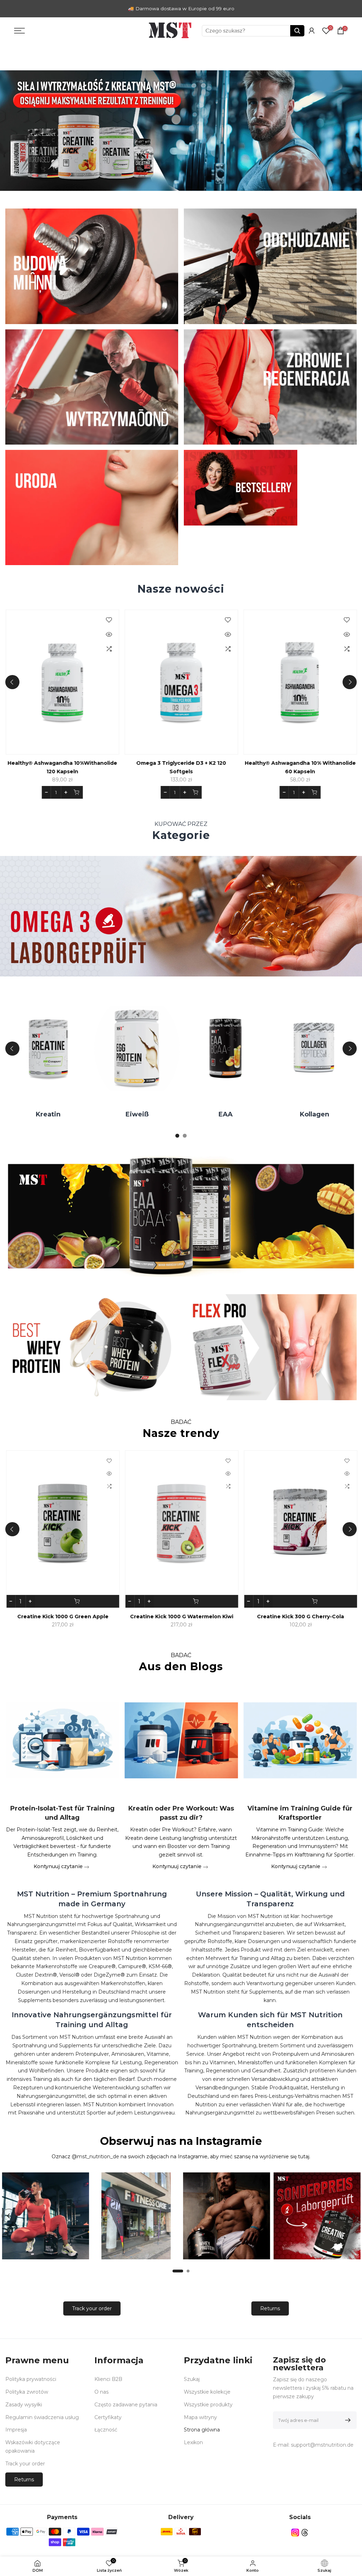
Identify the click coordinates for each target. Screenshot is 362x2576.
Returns (270, 2308)
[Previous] (12, 682)
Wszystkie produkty (208, 2405)
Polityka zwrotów (27, 2392)
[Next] (350, 682)
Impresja (16, 2430)
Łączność (106, 2430)
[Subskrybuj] (347, 2420)
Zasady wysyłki (24, 2405)
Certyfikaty (108, 2417)
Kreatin (85, 1114)
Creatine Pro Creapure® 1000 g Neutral (77, 763)
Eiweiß (174, 1114)
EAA (263, 1114)
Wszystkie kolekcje (207, 2392)
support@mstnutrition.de (322, 2445)
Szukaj (192, 2379)
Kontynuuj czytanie (59, 1866)
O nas (101, 2392)
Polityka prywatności (31, 2379)
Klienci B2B (108, 2379)
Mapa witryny (200, 2417)
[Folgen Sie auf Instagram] (295, 2533)
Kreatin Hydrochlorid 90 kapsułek (222, 1616)
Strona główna (202, 2430)
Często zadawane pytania (126, 2405)
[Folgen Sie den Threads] (305, 2533)
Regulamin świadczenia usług (42, 2417)
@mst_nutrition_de (95, 2157)
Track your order (92, 2308)
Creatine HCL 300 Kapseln (103, 1616)
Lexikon (193, 2442)
